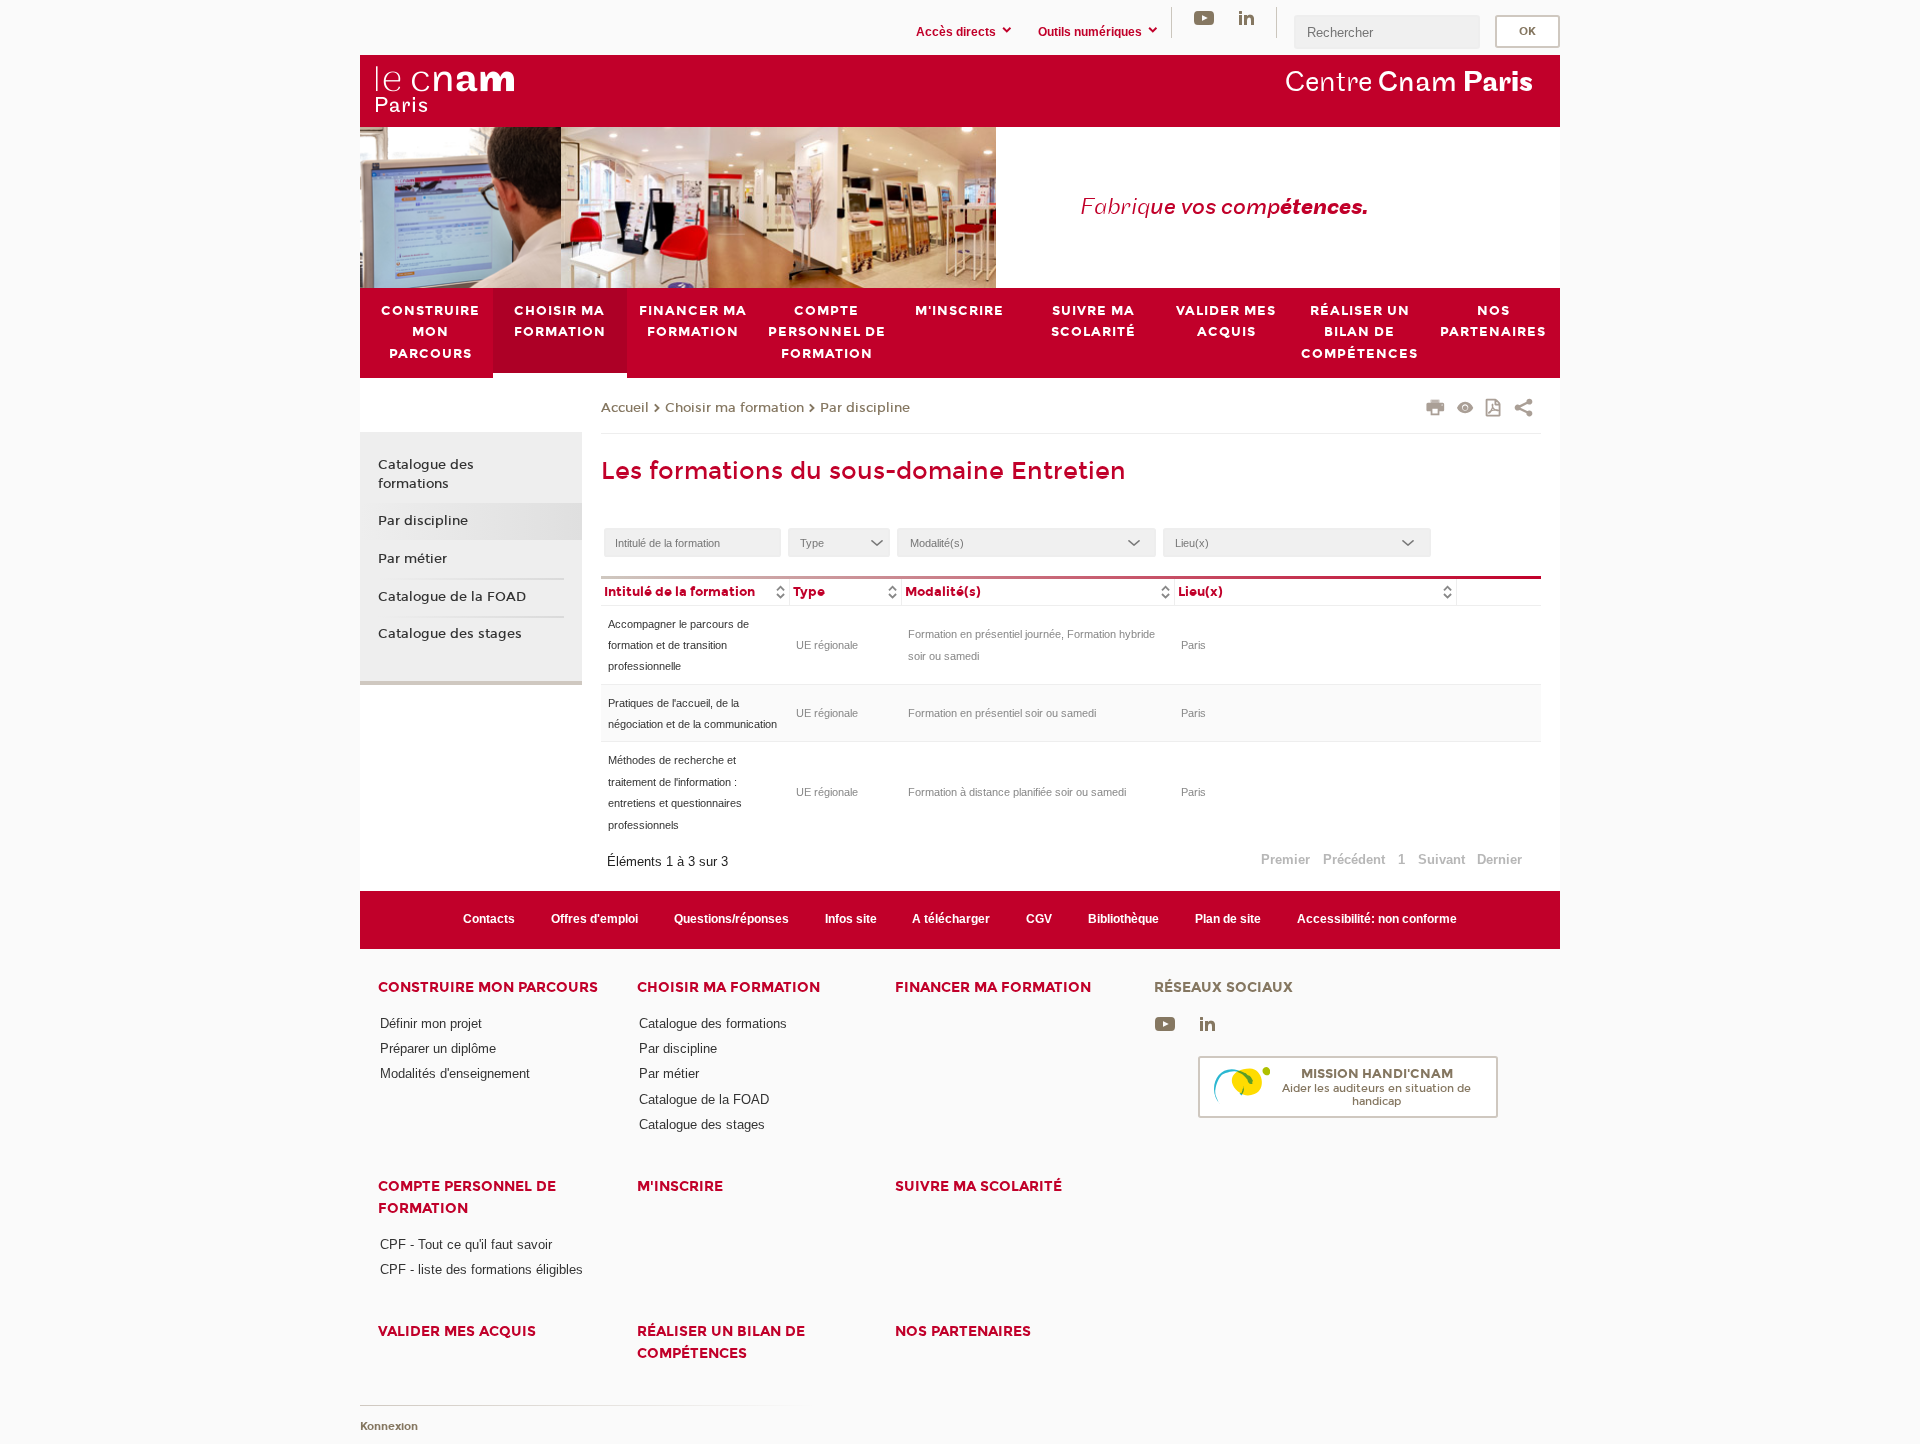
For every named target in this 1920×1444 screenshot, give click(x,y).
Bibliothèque (1123, 919)
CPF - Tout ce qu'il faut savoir (466, 1244)
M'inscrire (680, 1186)
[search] (1387, 31)
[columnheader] (695, 590)
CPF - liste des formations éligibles (481, 1269)
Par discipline (865, 408)
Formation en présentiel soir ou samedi (1002, 713)
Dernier (1499, 859)
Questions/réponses (731, 919)
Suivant (1441, 859)
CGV (1039, 919)
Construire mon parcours (488, 987)
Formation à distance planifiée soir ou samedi (1017, 792)
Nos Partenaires (963, 1331)
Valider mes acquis (457, 1331)
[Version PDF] (1494, 409)
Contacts (489, 919)
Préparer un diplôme (438, 1048)
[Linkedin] (1246, 17)
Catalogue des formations (426, 474)
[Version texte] (1465, 409)
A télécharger (951, 919)
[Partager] (1523, 410)
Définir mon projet (431, 1023)
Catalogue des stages (450, 634)
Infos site (851, 919)
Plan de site (1228, 919)
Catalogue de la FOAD (452, 597)
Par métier (412, 559)
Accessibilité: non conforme (1377, 919)
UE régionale (827, 645)
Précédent (1354, 859)
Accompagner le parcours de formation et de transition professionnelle (678, 645)
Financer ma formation (993, 987)
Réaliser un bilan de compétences (721, 1342)
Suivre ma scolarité (978, 1186)
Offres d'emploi (594, 919)
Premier (1285, 859)
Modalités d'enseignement (455, 1073)
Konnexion (389, 1426)
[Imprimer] (1435, 410)
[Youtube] (1204, 17)
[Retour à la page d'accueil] (444, 90)
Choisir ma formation (734, 408)
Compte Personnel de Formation (467, 1197)
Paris (1193, 645)
